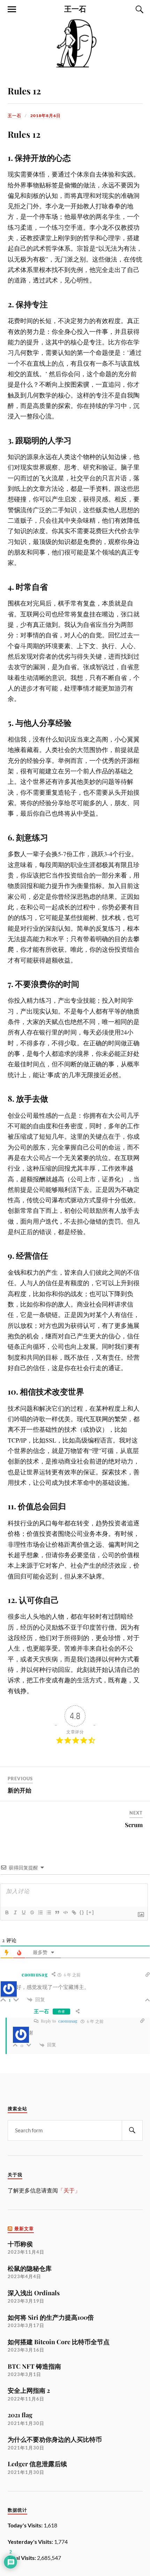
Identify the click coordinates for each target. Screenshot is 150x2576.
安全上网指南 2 (29, 2390)
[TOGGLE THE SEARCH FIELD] (138, 9)
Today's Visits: (26, 2525)
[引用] (57, 1912)
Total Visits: (22, 2558)
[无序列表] (48, 1912)
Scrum (134, 1825)
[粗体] (7, 1912)
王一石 (75, 8)
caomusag (68, 2021)
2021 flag (20, 2415)
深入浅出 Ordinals (34, 2293)
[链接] (74, 1912)
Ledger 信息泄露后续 (37, 2464)
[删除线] (32, 1912)
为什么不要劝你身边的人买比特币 (55, 2439)
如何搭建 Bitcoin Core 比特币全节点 (59, 2342)
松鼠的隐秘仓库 (30, 2268)
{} (82, 1912)
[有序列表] (40, 1912)
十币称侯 (20, 2244)
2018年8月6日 (46, 116)
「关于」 (69, 2190)
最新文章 (24, 2229)
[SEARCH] (132, 2130)
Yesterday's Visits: (31, 2542)
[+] (90, 1912)
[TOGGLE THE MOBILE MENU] (12, 9)
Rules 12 (24, 91)
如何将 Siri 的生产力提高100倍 (51, 2317)
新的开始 (20, 1790)
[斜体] (15, 1912)
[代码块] (65, 1912)
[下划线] (23, 1912)
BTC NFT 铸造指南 (34, 2366)
